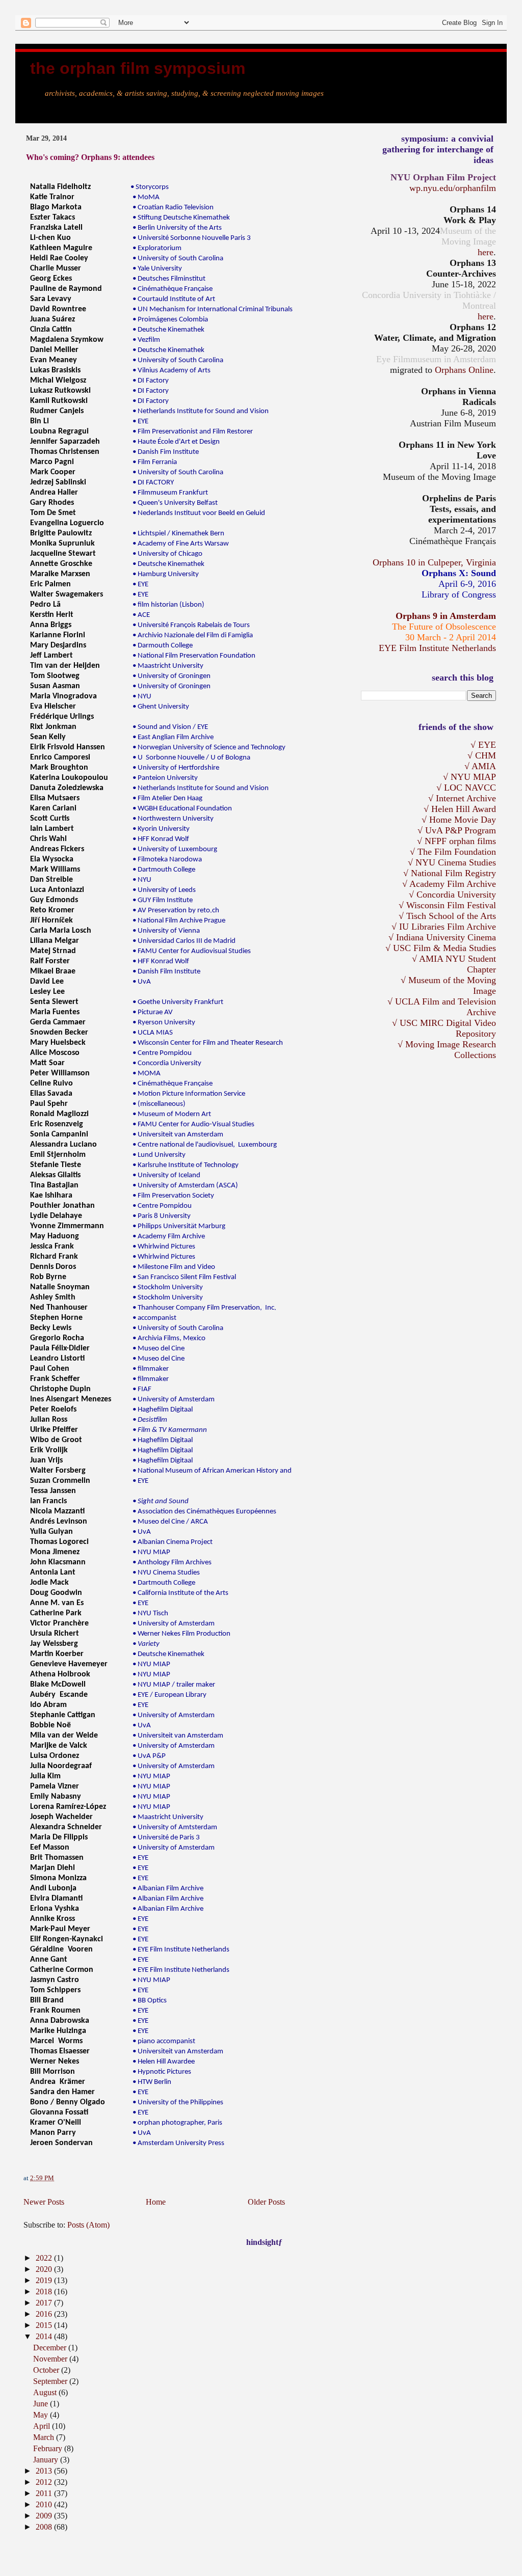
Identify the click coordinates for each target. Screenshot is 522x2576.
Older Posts (266, 2202)
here (486, 252)
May (42, 2415)
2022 (45, 2258)
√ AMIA (480, 766)
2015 (45, 2325)
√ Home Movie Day (459, 820)
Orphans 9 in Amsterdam (446, 616)
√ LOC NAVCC (466, 788)
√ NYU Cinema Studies (452, 862)
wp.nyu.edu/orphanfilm (453, 188)
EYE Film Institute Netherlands (437, 648)
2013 (45, 2471)
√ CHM (482, 755)
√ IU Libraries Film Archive (444, 927)
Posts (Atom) (88, 2225)
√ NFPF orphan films (456, 841)
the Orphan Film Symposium (138, 68)
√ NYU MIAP (469, 777)
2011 (45, 2493)
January (47, 2460)
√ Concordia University (452, 894)
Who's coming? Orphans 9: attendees (90, 157)
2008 (45, 2527)
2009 (45, 2516)
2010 (45, 2504)
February (49, 2448)
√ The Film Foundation (453, 852)
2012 (45, 2482)
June (42, 2404)
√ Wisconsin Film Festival (447, 905)
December (51, 2348)
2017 (45, 2303)
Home (156, 2202)
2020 (45, 2269)
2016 (45, 2314)
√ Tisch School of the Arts (447, 916)
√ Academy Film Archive (449, 884)
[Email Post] (56, 2178)
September (51, 2381)
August (46, 2392)
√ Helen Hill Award (460, 809)
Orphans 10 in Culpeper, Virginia (434, 562)
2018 (45, 2292)
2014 (45, 2336)
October (47, 2370)
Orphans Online (464, 370)
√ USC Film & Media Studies (441, 948)
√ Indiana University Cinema (442, 937)
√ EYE (483, 745)
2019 (45, 2280)
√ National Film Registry (450, 873)
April (43, 2426)
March (45, 2437)
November (51, 2359)
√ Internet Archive (462, 798)
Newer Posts (44, 2202)
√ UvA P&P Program (457, 830)
